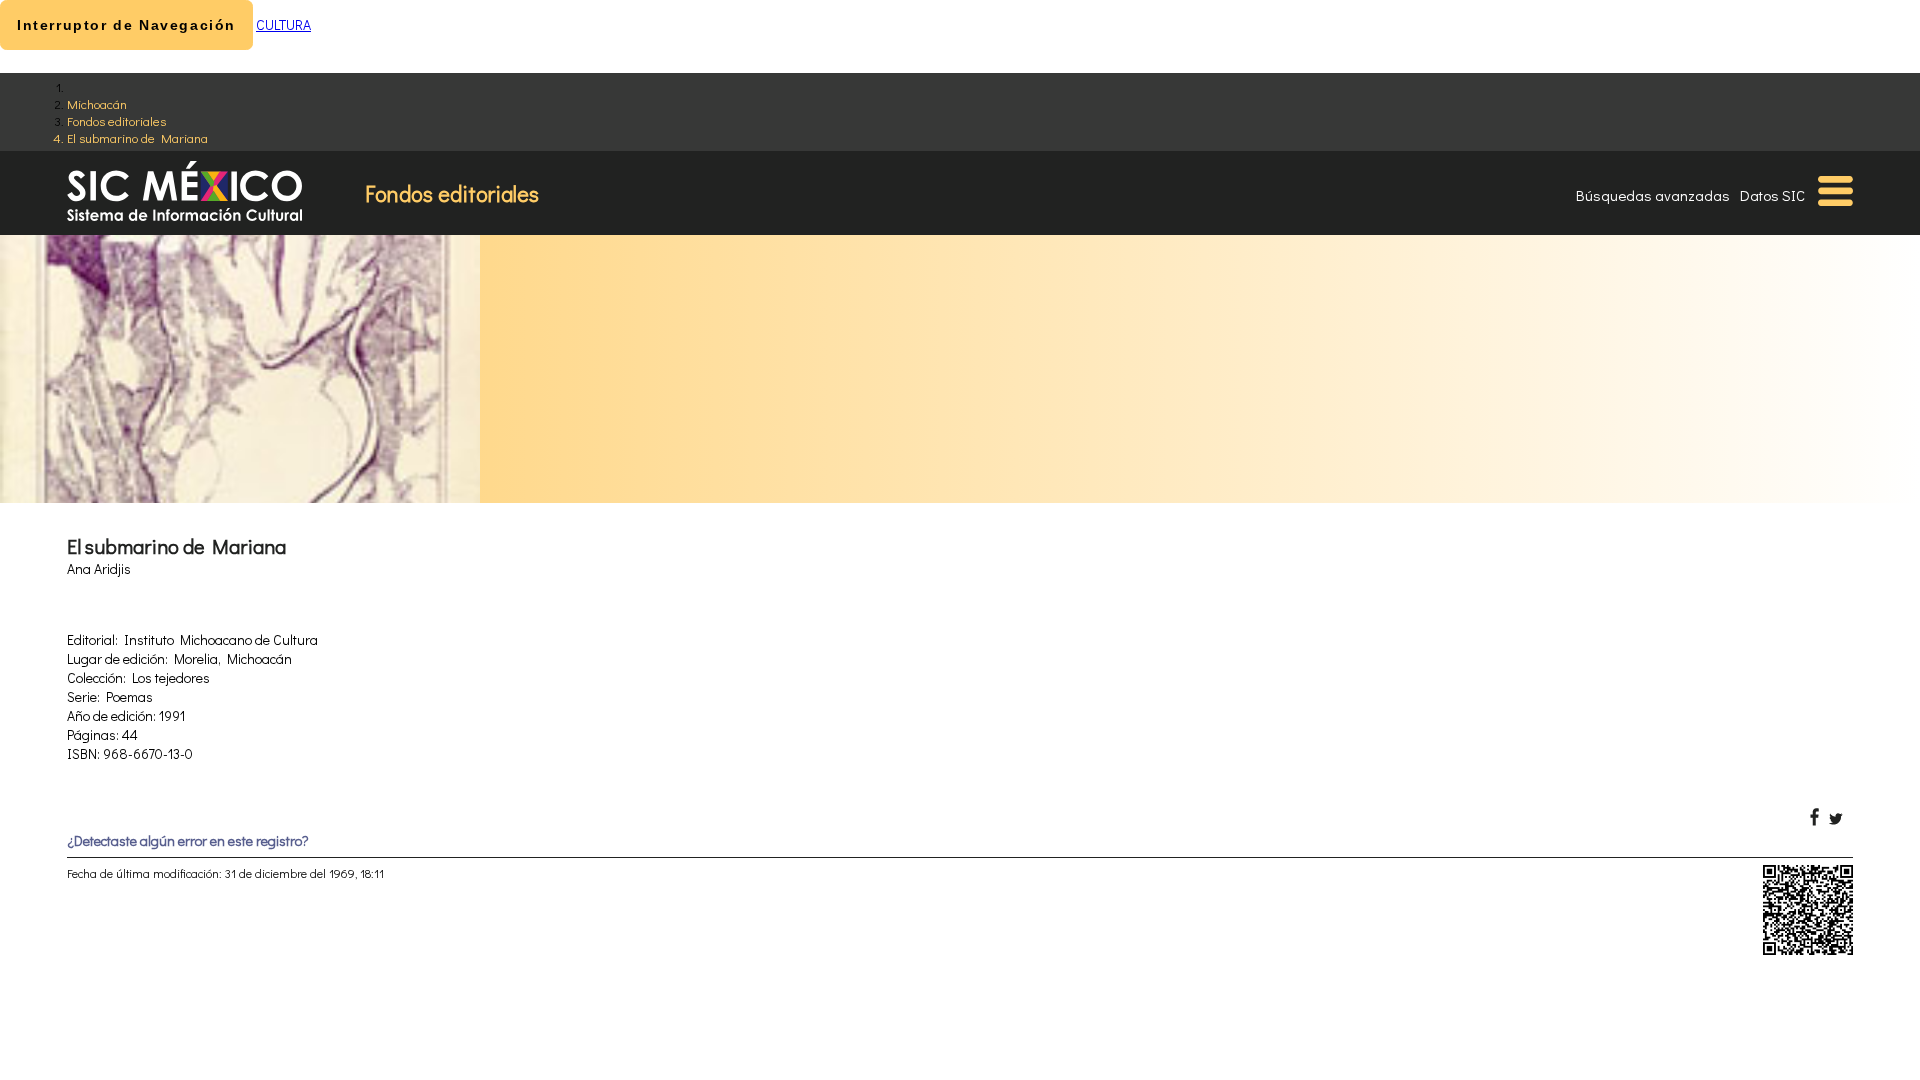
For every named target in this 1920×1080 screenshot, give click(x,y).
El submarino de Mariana (137, 137)
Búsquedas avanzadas (1653, 195)
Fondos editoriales (116, 120)
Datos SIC (1772, 195)
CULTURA (283, 24)
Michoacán (97, 103)
